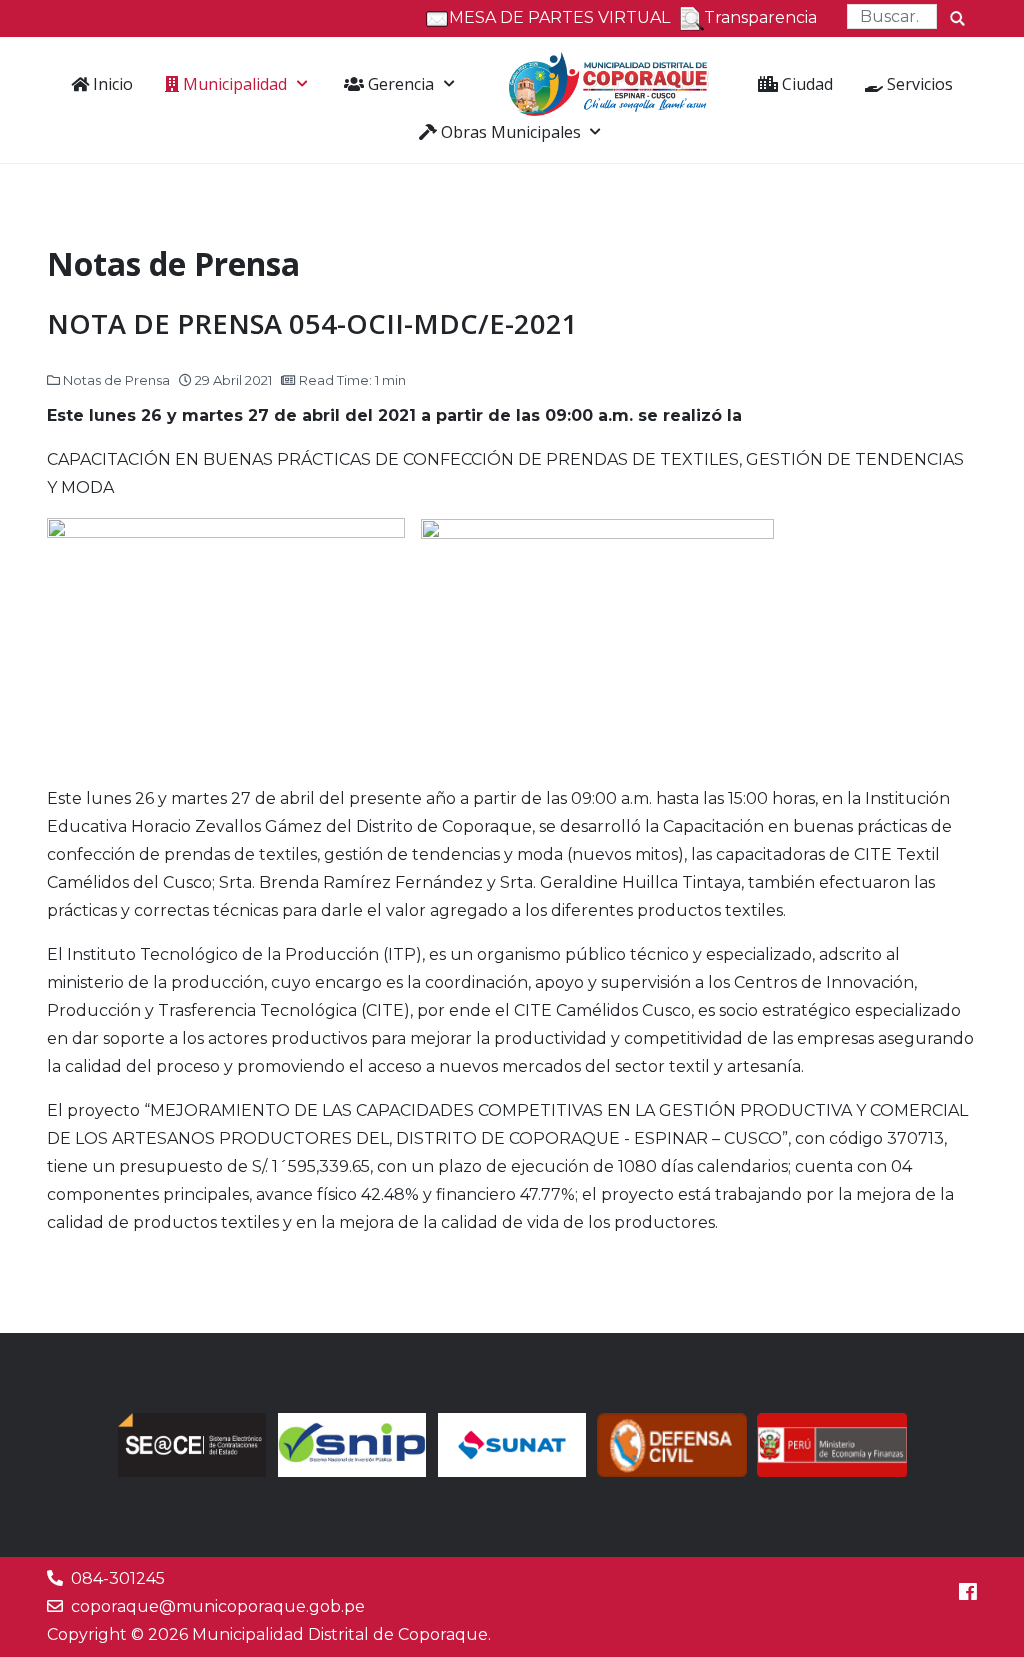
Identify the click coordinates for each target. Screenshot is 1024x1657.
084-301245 (118, 1578)
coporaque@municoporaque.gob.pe (218, 1606)
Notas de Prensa (116, 380)
